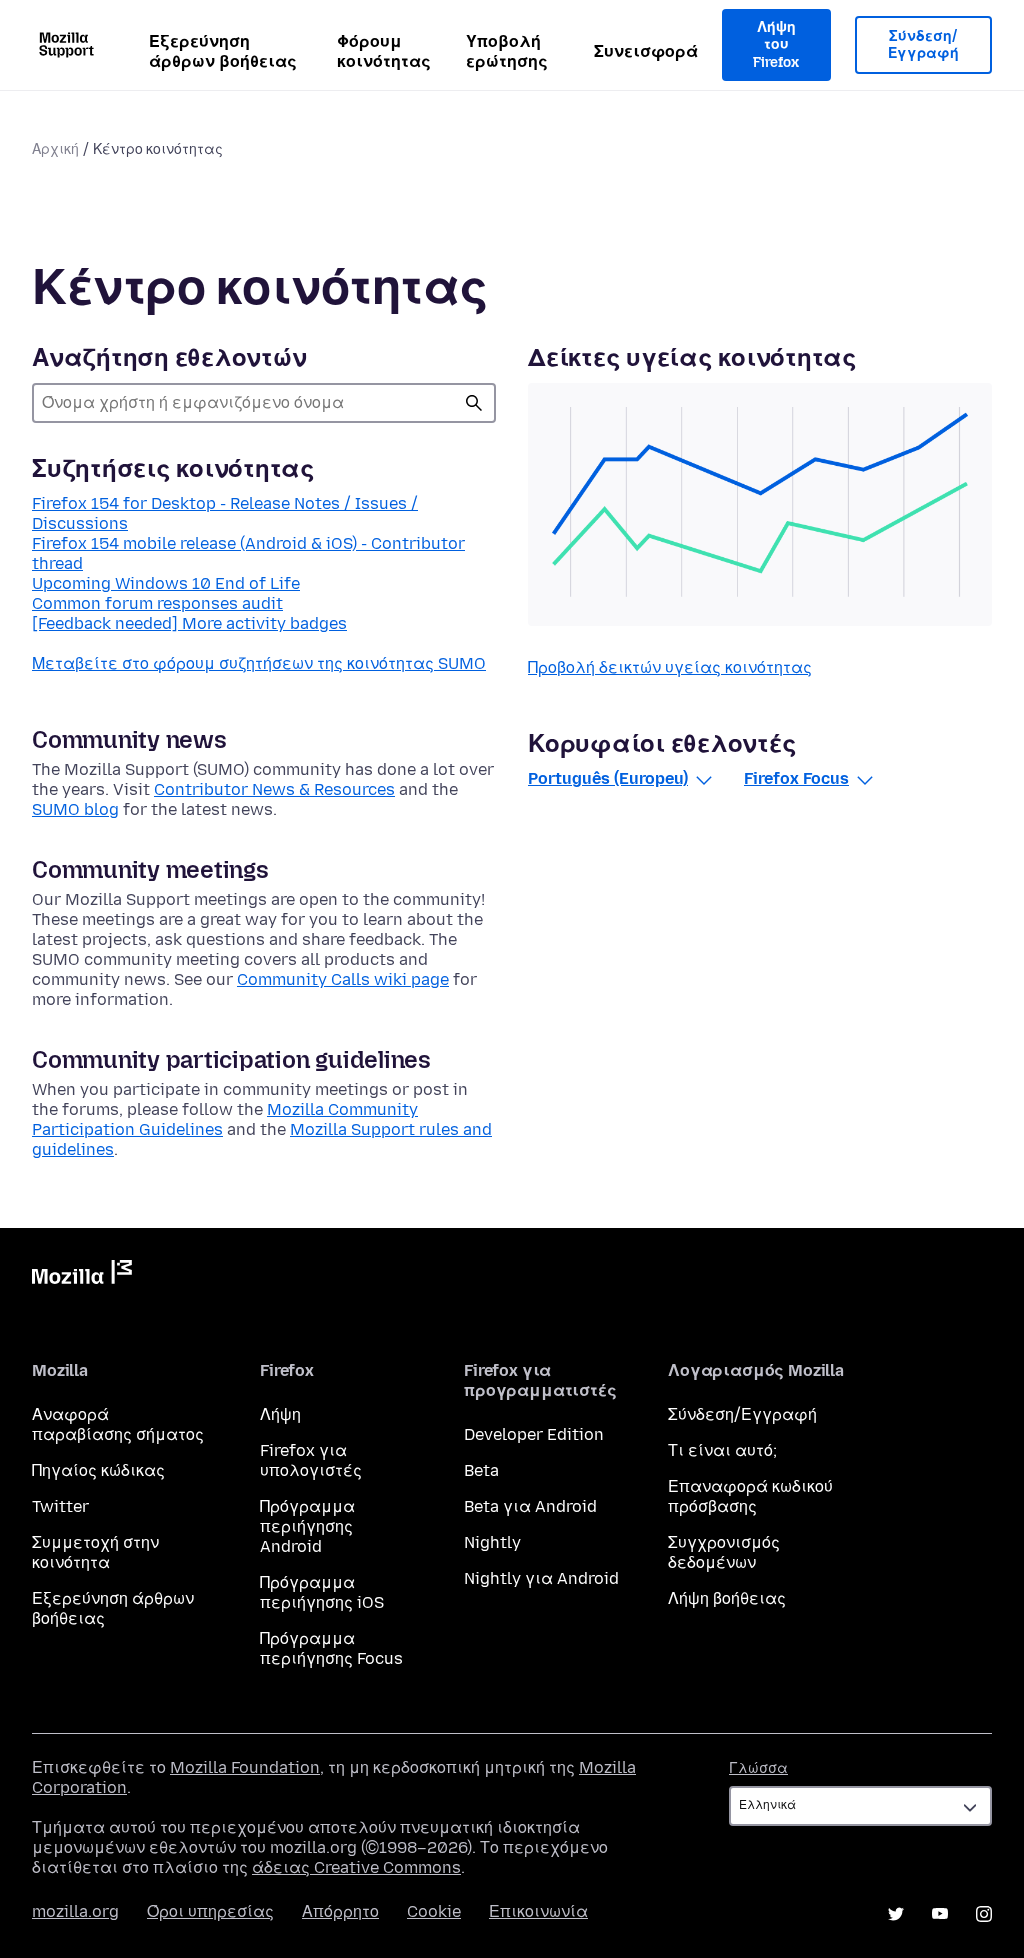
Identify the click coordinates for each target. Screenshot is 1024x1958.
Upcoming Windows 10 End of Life (166, 583)
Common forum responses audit (157, 603)
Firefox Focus (796, 778)
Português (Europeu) (608, 778)
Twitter (60, 1506)
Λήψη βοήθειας (727, 1598)
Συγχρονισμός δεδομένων (724, 1552)
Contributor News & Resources (274, 789)
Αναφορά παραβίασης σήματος (118, 1424)
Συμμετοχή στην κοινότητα (95, 1552)
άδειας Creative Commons (356, 1867)
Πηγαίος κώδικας (98, 1470)
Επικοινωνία (538, 1911)
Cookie (434, 1911)
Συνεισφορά (646, 51)
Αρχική (55, 149)
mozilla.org (75, 1911)
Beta (481, 1470)
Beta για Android (530, 1506)
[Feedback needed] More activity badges (189, 623)
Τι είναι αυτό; (722, 1450)
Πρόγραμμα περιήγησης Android (307, 1526)
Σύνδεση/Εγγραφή (923, 45)
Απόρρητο (340, 1911)
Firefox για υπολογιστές (311, 1460)
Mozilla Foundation (245, 1767)
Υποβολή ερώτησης (507, 51)
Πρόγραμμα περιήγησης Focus (331, 1648)
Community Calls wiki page (343, 979)
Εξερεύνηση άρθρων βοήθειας (223, 51)
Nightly (492, 1542)
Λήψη (280, 1414)
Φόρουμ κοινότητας (384, 51)
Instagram (984, 1914)
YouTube (940, 1914)
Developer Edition (534, 1434)
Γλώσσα (758, 1768)
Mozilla (82, 1276)
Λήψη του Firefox (776, 45)
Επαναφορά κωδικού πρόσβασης (750, 1496)
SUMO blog (75, 809)
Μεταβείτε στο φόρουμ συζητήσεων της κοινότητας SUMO (259, 663)
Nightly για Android (541, 1578)
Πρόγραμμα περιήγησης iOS (322, 1592)
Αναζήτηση (474, 403)
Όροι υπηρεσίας (210, 1911)
